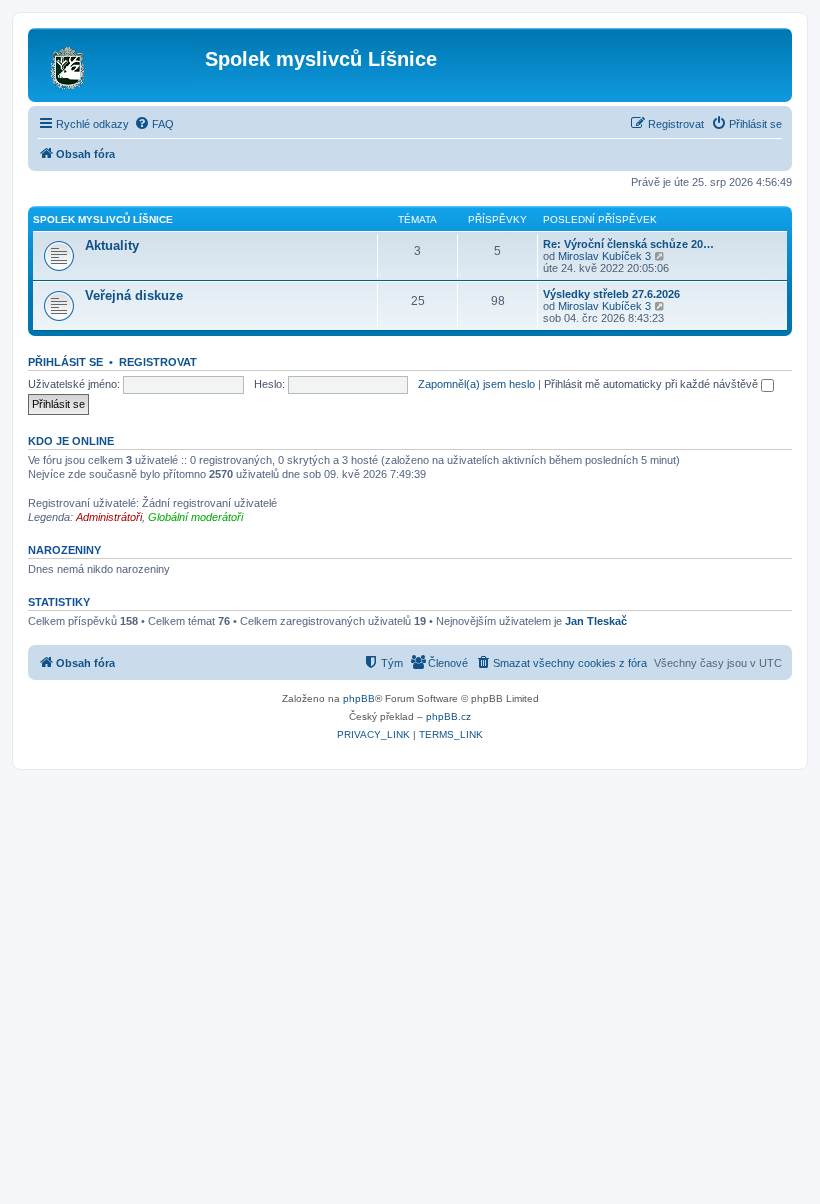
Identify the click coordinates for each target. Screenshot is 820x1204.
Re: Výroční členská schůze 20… (628, 244)
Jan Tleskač (596, 621)
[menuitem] (154, 124)
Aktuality (112, 245)
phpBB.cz (448, 716)
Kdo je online (71, 441)
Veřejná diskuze (134, 295)
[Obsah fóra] (119, 65)
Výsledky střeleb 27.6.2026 (611, 294)
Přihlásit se (65, 362)
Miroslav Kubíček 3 (604, 256)
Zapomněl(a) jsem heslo (476, 384)
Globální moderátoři (195, 517)
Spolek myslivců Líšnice (103, 219)
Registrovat (158, 362)
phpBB (359, 698)
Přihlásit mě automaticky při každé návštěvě (652, 384)
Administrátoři (109, 517)
